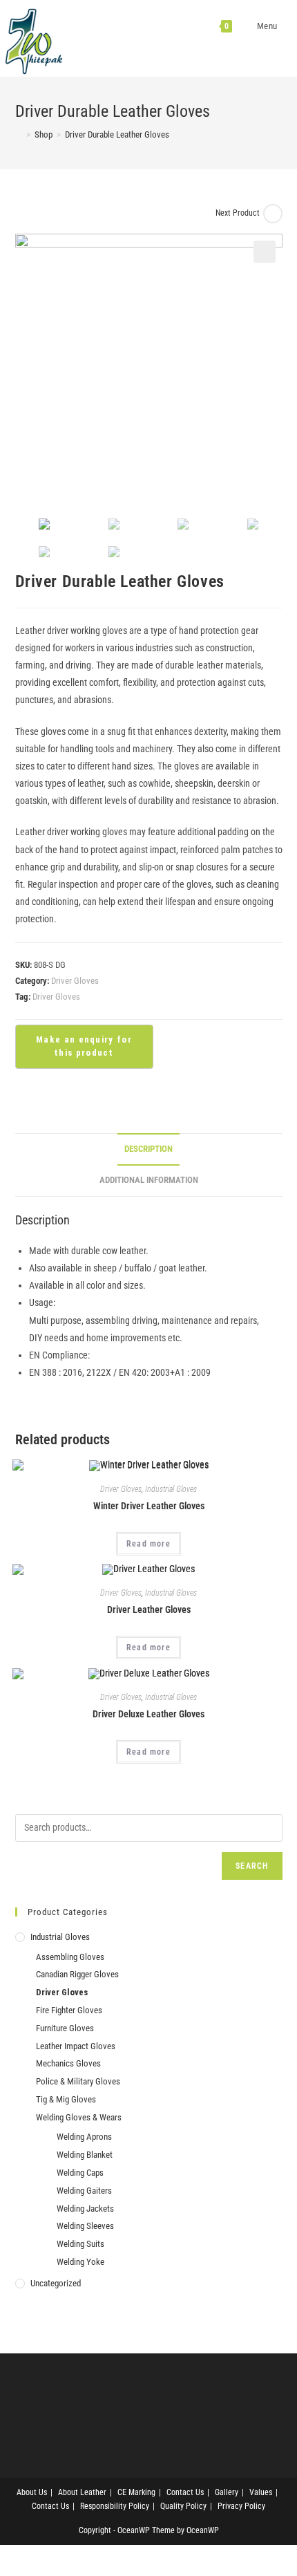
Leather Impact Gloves (76, 2046)
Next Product (238, 213)
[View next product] (273, 214)
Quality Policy (183, 2506)
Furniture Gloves (65, 2028)
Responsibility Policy (115, 2506)
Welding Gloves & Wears (79, 2117)
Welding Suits (80, 2244)
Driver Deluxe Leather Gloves (148, 1714)
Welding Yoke (80, 2262)
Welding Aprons (84, 2137)
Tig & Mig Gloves (66, 2099)
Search (252, 1866)
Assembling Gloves (70, 1957)
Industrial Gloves (171, 1489)
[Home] (19, 134)
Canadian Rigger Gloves (77, 1974)
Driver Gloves (75, 981)
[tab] (149, 1149)
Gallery (227, 2492)
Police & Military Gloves (78, 2081)
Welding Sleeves (85, 2226)
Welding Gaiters (84, 2191)
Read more (148, 1544)
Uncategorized (56, 2283)
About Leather (82, 2492)
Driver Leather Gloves (149, 1609)
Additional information (149, 1180)
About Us (32, 2492)
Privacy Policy (241, 2506)
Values (261, 2492)
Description (148, 1149)
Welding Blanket (85, 2155)
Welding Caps (80, 2173)
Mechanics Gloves (68, 2063)
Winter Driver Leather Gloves (149, 1506)
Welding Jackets (85, 2209)
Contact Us (185, 2492)
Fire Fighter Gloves (69, 2010)
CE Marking (136, 2492)
